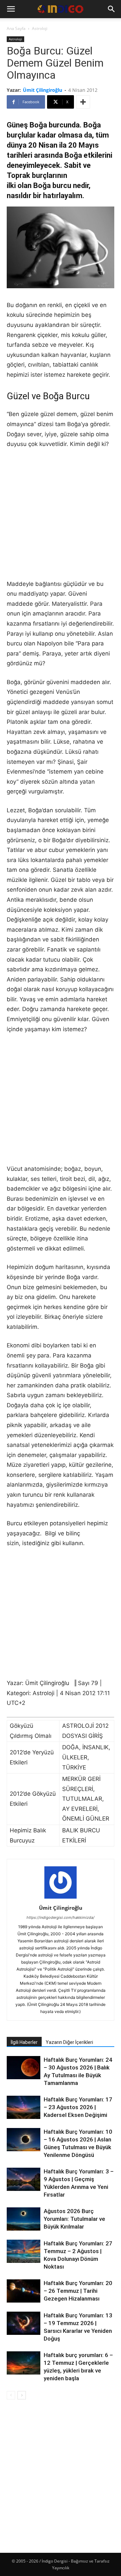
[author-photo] (61, 1898)
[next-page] (22, 2395)
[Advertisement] (61, 519)
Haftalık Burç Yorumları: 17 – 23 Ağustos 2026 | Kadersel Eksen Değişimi (78, 2107)
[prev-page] (11, 2395)
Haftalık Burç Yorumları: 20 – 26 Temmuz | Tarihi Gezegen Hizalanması (78, 2291)
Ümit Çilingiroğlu (43, 90)
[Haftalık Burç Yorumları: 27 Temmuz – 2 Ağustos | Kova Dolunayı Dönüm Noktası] (24, 2251)
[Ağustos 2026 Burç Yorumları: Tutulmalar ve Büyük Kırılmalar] (24, 2219)
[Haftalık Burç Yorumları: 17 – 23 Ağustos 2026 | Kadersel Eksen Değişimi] (24, 2107)
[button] (11, 9)
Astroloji (40, 28)
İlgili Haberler (24, 2042)
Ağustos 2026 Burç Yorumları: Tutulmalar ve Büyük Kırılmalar (74, 2219)
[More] (83, 102)
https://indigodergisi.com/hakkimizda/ (61, 1917)
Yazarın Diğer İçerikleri (69, 2042)
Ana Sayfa (16, 28)
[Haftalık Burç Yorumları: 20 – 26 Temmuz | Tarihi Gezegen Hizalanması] (24, 2291)
